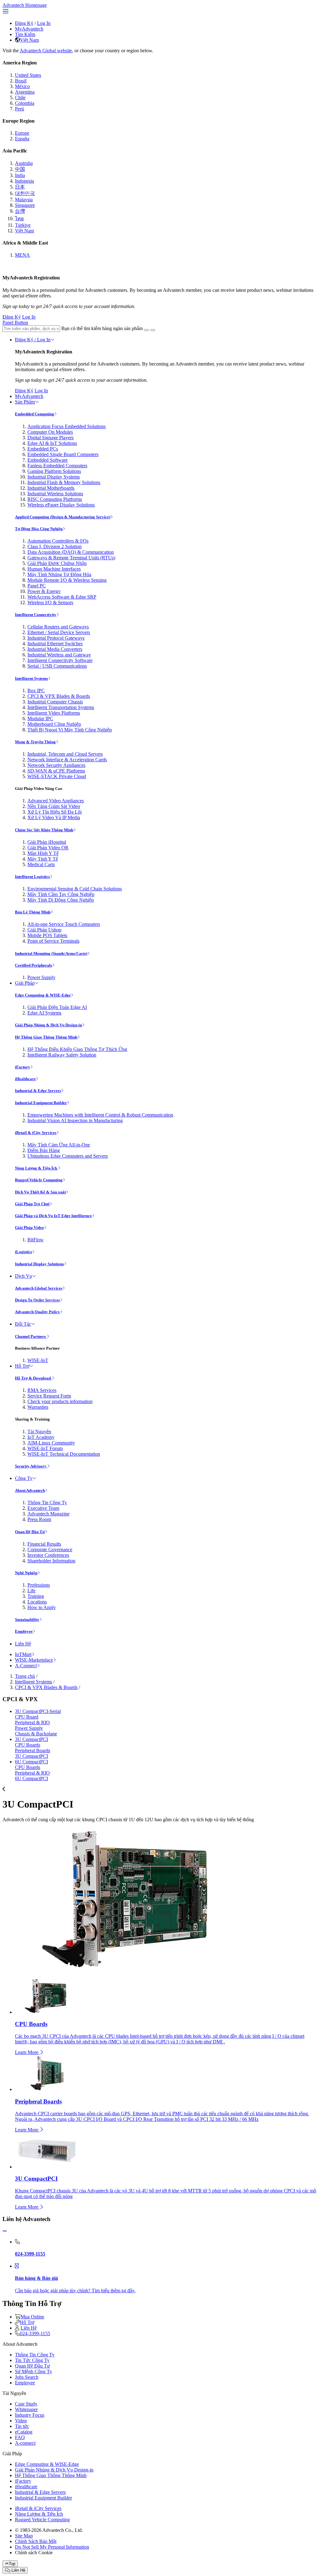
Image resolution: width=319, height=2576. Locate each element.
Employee (24, 1631)
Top (12, 2564)
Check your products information (60, 1401)
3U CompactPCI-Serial (38, 1711)
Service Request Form (49, 1396)
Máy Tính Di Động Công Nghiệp (61, 900)
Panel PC (37, 586)
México (22, 86)
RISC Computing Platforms (55, 499)
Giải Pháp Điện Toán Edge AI (57, 1007)
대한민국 (25, 193)
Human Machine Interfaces (54, 569)
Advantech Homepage (25, 5)
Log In (44, 23)
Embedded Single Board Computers (63, 454)
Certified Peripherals (33, 965)
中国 (20, 169)
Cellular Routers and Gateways (58, 627)
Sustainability (27, 1619)
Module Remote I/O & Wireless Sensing (67, 580)
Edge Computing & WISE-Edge (43, 995)
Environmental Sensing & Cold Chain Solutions (75, 889)
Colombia (25, 103)
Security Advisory (31, 1466)
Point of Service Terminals (53, 941)
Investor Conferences (48, 1555)
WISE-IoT (38, 1360)
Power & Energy (44, 591)
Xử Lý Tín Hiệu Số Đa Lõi (55, 812)
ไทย (19, 219)
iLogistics (24, 1252)
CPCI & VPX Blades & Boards (59, 696)
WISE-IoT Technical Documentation (64, 1454)
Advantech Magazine (48, 1514)
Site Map (24, 2536)
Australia (24, 163)
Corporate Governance (50, 1549)
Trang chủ (25, 1676)
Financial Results (44, 1544)
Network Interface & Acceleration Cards (67, 760)
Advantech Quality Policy (38, 1312)
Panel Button (15, 322)
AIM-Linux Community (51, 1443)
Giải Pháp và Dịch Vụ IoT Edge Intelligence (53, 1216)
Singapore (25, 205)
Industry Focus (30, 2415)
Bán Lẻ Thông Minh (33, 912)
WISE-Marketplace (34, 1660)
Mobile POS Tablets (47, 935)
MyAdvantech (29, 29)
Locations (37, 1602)
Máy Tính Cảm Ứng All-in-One (59, 1145)
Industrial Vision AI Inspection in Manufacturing (75, 1120)
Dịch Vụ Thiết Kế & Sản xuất (40, 1192)
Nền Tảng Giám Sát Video (54, 806)
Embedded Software (48, 460)
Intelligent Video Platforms (54, 713)
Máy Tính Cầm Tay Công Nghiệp (61, 894)
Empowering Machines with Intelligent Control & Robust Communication (100, 1115)
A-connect (25, 2443)
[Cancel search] (153, 330)
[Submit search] (146, 330)
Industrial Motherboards (51, 488)
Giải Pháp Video (29, 1227)
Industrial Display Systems (54, 477)
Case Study (26, 2404)
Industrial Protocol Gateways (56, 638)
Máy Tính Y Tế (43, 859)
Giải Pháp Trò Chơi (32, 1204)
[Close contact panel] (5, 2231)
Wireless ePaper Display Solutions (61, 505)
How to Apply (42, 1607)
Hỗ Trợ (22, 1366)
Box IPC (36, 691)
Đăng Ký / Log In (33, 340)
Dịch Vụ (24, 1276)
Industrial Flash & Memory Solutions (64, 482)
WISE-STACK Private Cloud (57, 776)
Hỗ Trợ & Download (33, 1378)
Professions (39, 1585)
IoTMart (23, 1654)
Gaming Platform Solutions (54, 471)
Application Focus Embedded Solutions (67, 426)
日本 (20, 187)
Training (36, 1596)
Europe (22, 133)
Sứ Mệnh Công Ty (33, 2371)
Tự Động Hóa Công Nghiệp (39, 529)
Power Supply (41, 977)
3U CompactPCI (31, 1739)
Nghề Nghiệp (26, 1573)
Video (21, 2421)
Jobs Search (27, 2377)
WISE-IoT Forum (45, 1448)
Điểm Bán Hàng (44, 1150)
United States (28, 75)
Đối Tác (23, 1324)
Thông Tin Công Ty (47, 1503)
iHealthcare (25, 1079)
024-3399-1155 (35, 2333)
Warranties (38, 1407)
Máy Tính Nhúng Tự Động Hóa (59, 574)
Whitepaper (26, 2409)
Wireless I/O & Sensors (50, 602)
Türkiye (23, 225)
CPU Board (27, 1717)
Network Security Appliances (56, 765)
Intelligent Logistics (32, 877)
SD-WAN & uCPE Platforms (56, 771)
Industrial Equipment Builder (41, 1103)
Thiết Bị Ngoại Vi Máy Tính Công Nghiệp (70, 730)
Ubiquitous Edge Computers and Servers (68, 1156)
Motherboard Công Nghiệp (54, 724)
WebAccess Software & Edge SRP (62, 597)
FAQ (20, 2437)
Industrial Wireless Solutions (55, 494)
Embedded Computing (35, 414)
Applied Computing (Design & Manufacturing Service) (63, 517)
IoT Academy (41, 1437)
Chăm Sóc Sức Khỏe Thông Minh (44, 830)
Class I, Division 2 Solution (55, 546)
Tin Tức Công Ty (32, 2360)
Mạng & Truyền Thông (35, 742)
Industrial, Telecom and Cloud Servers (65, 754)
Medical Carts (41, 864)
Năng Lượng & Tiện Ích (36, 1168)
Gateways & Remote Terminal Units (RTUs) (71, 558)
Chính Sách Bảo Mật (36, 2541)
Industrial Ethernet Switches (55, 644)
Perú (19, 109)
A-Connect (26, 1666)
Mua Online (32, 2317)
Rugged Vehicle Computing (39, 1180)
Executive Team (43, 1508)
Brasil (21, 81)
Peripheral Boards (33, 1750)
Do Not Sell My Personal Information (52, 2547)
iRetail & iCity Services (36, 1133)
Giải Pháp (25, 983)
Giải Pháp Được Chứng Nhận (57, 563)
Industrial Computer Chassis (55, 702)
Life (31, 1591)
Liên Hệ (23, 1644)
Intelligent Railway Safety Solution (62, 1055)
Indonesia (24, 181)
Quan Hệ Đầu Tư (30, 1532)
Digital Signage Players (50, 438)
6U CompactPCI (31, 1762)
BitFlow (36, 1240)
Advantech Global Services (39, 1288)
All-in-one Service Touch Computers (64, 924)
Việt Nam (29, 40)
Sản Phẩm (25, 402)
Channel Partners (31, 1336)
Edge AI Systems (44, 1013)
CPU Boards (28, 1745)
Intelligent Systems (31, 678)
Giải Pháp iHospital (47, 842)
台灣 (20, 211)
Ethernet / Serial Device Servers (59, 632)
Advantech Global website (46, 51)
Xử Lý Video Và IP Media (54, 817)
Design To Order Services (37, 1300)
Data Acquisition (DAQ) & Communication (71, 552)
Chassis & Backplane (36, 1734)
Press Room (39, 1519)
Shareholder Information (51, 1561)
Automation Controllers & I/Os (58, 541)
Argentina (25, 92)
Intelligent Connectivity (36, 615)
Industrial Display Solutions (39, 1264)
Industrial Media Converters (55, 649)
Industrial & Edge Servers (38, 1091)
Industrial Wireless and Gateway (59, 655)
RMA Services (42, 1390)
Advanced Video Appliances (56, 801)
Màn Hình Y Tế (43, 853)
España (22, 139)
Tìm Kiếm (25, 34)
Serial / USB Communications (57, 666)
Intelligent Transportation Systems (61, 707)
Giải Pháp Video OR (48, 848)
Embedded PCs (43, 449)
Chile (20, 98)
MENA (22, 255)
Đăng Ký (24, 23)
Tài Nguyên (39, 1432)
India (20, 175)
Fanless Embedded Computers (57, 466)
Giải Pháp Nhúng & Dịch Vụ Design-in (48, 1025)
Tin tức (22, 2426)
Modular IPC (40, 719)
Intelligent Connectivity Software (60, 660)
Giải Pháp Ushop (44, 930)
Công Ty (24, 1478)
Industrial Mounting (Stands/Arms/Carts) (51, 953)
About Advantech (30, 1490)
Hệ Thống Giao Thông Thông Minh (46, 1037)
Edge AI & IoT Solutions (52, 443)
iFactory (23, 1067)
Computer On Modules (50, 432)
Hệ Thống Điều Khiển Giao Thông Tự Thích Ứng (77, 1049)
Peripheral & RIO (32, 1722)
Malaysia (24, 200)
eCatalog (24, 2432)
